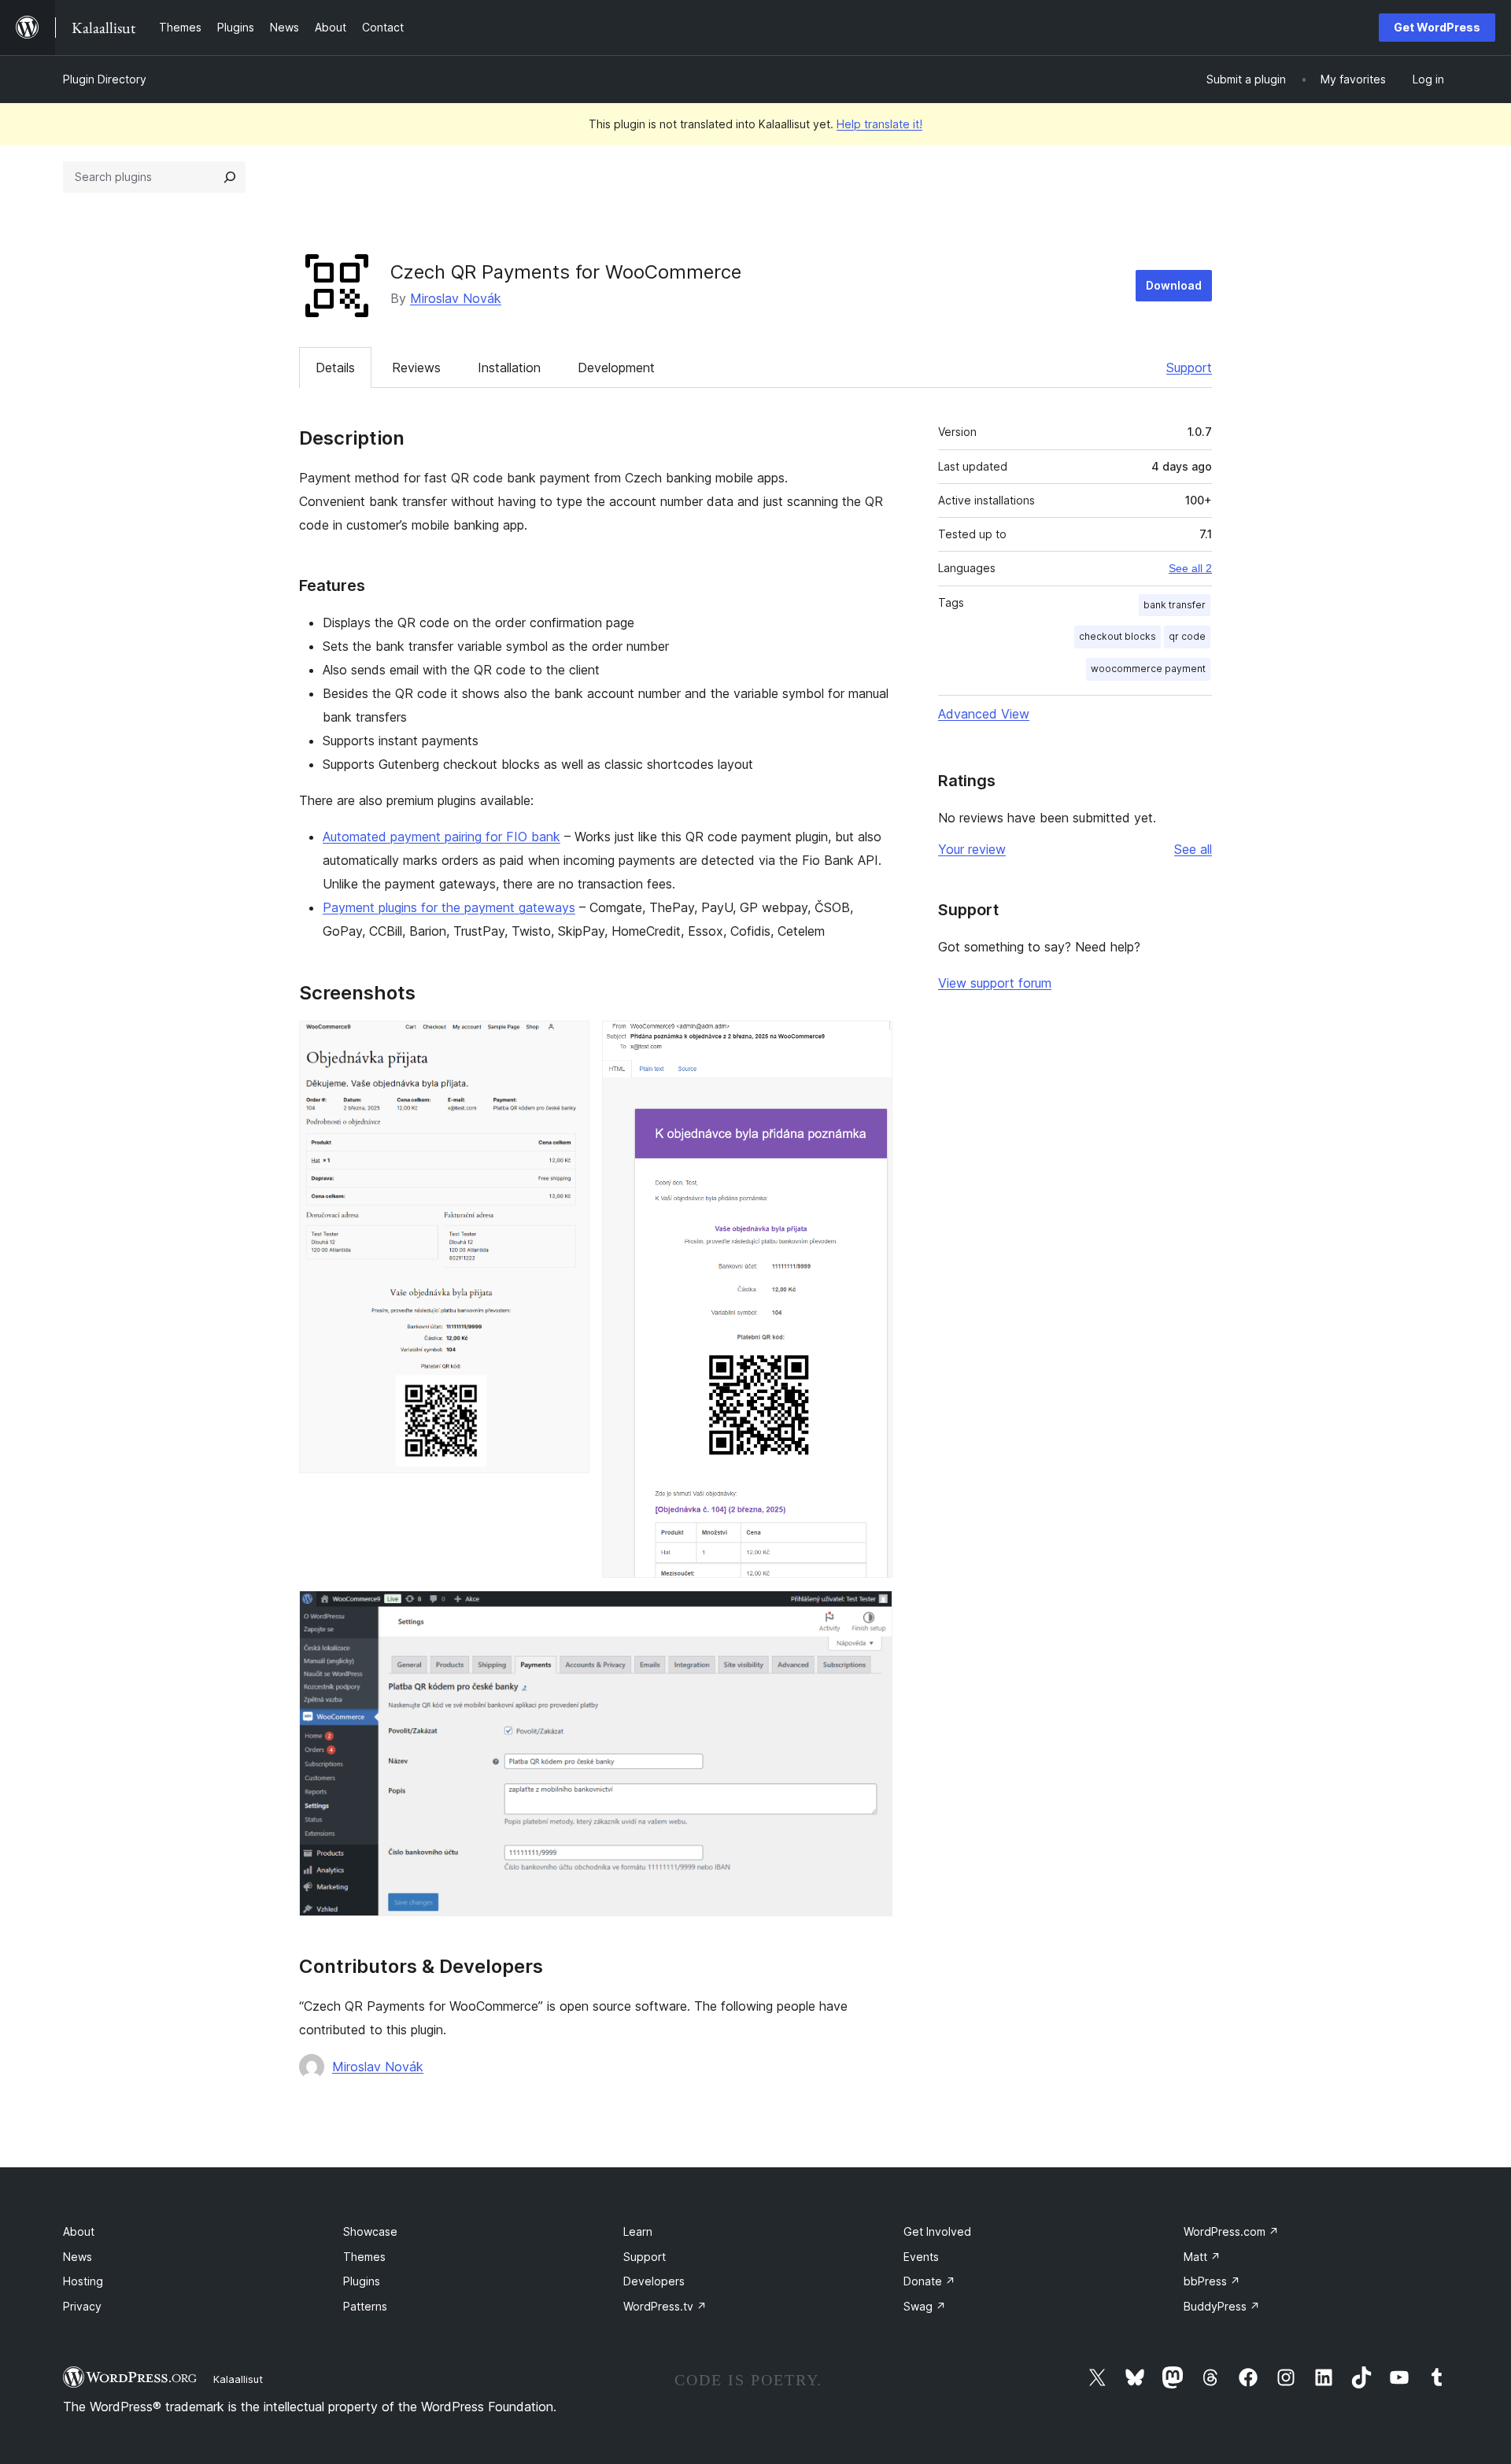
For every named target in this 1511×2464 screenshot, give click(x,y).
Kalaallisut (238, 2379)
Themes (364, 2257)
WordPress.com (1231, 2231)
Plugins (362, 2281)
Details (335, 368)
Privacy (82, 2306)
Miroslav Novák (456, 298)
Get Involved (937, 2231)
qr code (1187, 636)
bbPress (1212, 2281)
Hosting (83, 2281)
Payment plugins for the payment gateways (449, 907)
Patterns (365, 2306)
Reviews (416, 368)
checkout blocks (1118, 636)
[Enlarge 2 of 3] (871, 1042)
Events (921, 2257)
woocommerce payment (1148, 669)
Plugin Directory (105, 79)
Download (1174, 285)
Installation (509, 368)
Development (616, 368)
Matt (1202, 2257)
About (79, 2231)
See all (1193, 849)
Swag (925, 2306)
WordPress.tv (665, 2306)
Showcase (370, 2231)
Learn (638, 2231)
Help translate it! (879, 124)
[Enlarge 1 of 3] (568, 1042)
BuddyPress (1222, 2306)
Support (1189, 368)
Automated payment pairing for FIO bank (441, 837)
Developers (654, 2281)
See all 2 (1190, 568)
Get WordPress (1437, 27)
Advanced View (984, 714)
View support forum (995, 983)
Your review (972, 849)
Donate (929, 2281)
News (78, 2257)
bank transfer (1175, 605)
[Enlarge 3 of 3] (871, 1612)
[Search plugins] (230, 177)
